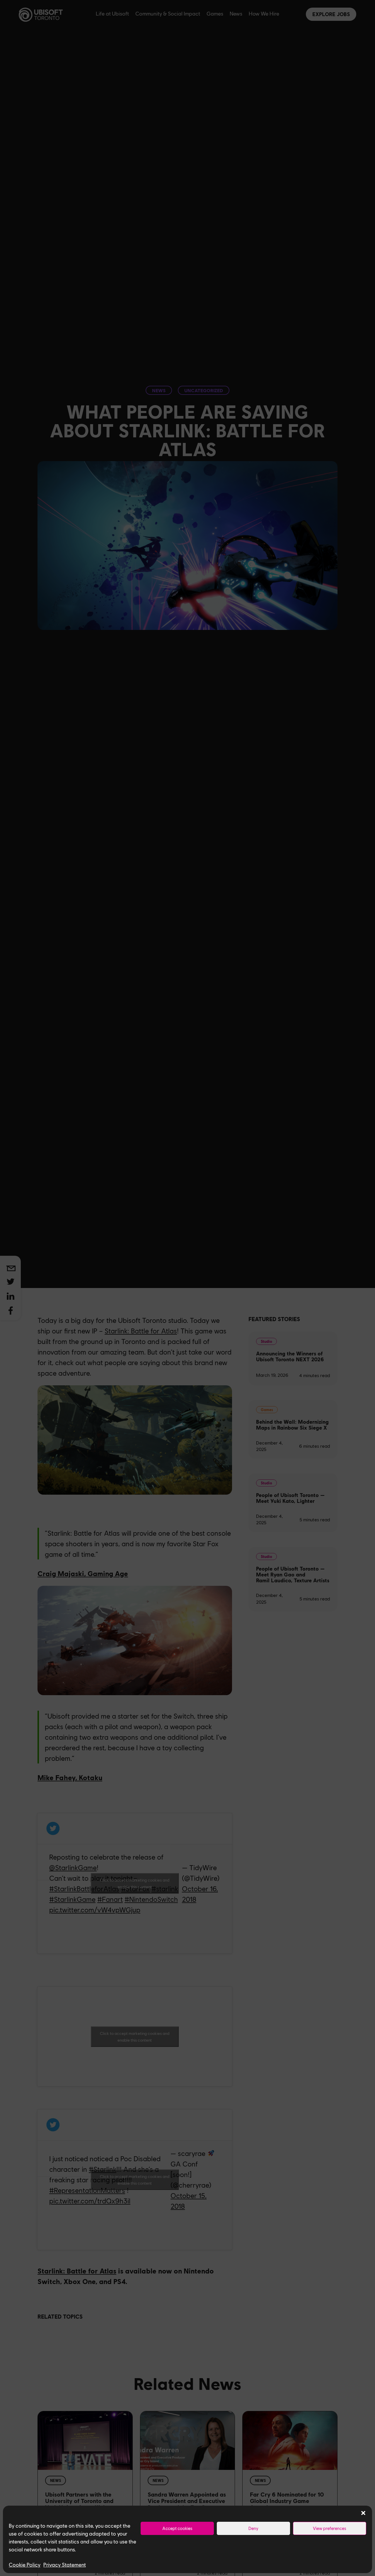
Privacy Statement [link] (65, 2565)
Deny (253, 2528)
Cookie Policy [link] (25, 2565)
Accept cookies (177, 2528)
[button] (363, 2513)
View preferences (330, 2528)
